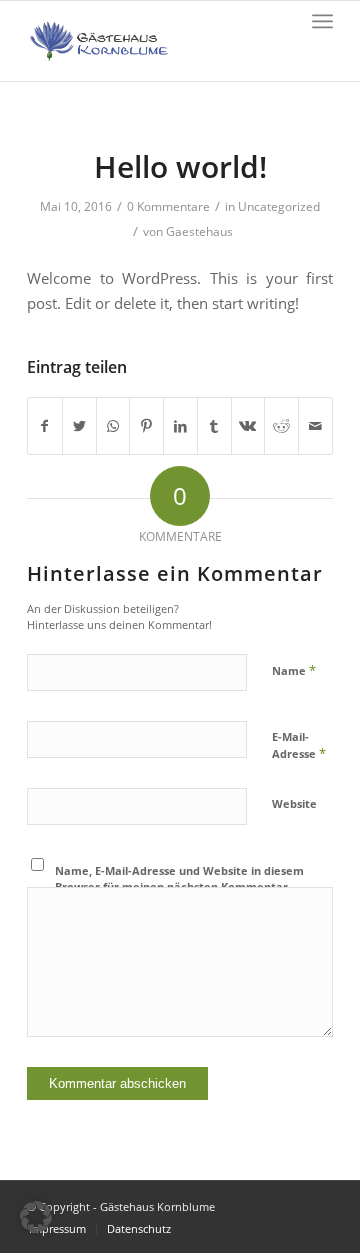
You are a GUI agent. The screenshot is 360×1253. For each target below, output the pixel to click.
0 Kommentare (168, 206)
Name (294, 670)
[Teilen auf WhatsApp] (113, 426)
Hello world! (180, 166)
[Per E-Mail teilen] (315, 426)
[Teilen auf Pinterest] (146, 426)
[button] (36, 1217)
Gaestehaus (199, 231)
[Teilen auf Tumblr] (214, 426)
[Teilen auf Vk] (248, 426)
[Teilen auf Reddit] (281, 426)
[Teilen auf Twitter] (79, 426)
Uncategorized (279, 206)
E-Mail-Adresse (299, 746)
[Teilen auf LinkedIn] (180, 426)
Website (294, 803)
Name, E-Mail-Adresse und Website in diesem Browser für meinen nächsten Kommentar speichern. (179, 887)
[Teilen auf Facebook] (45, 426)
